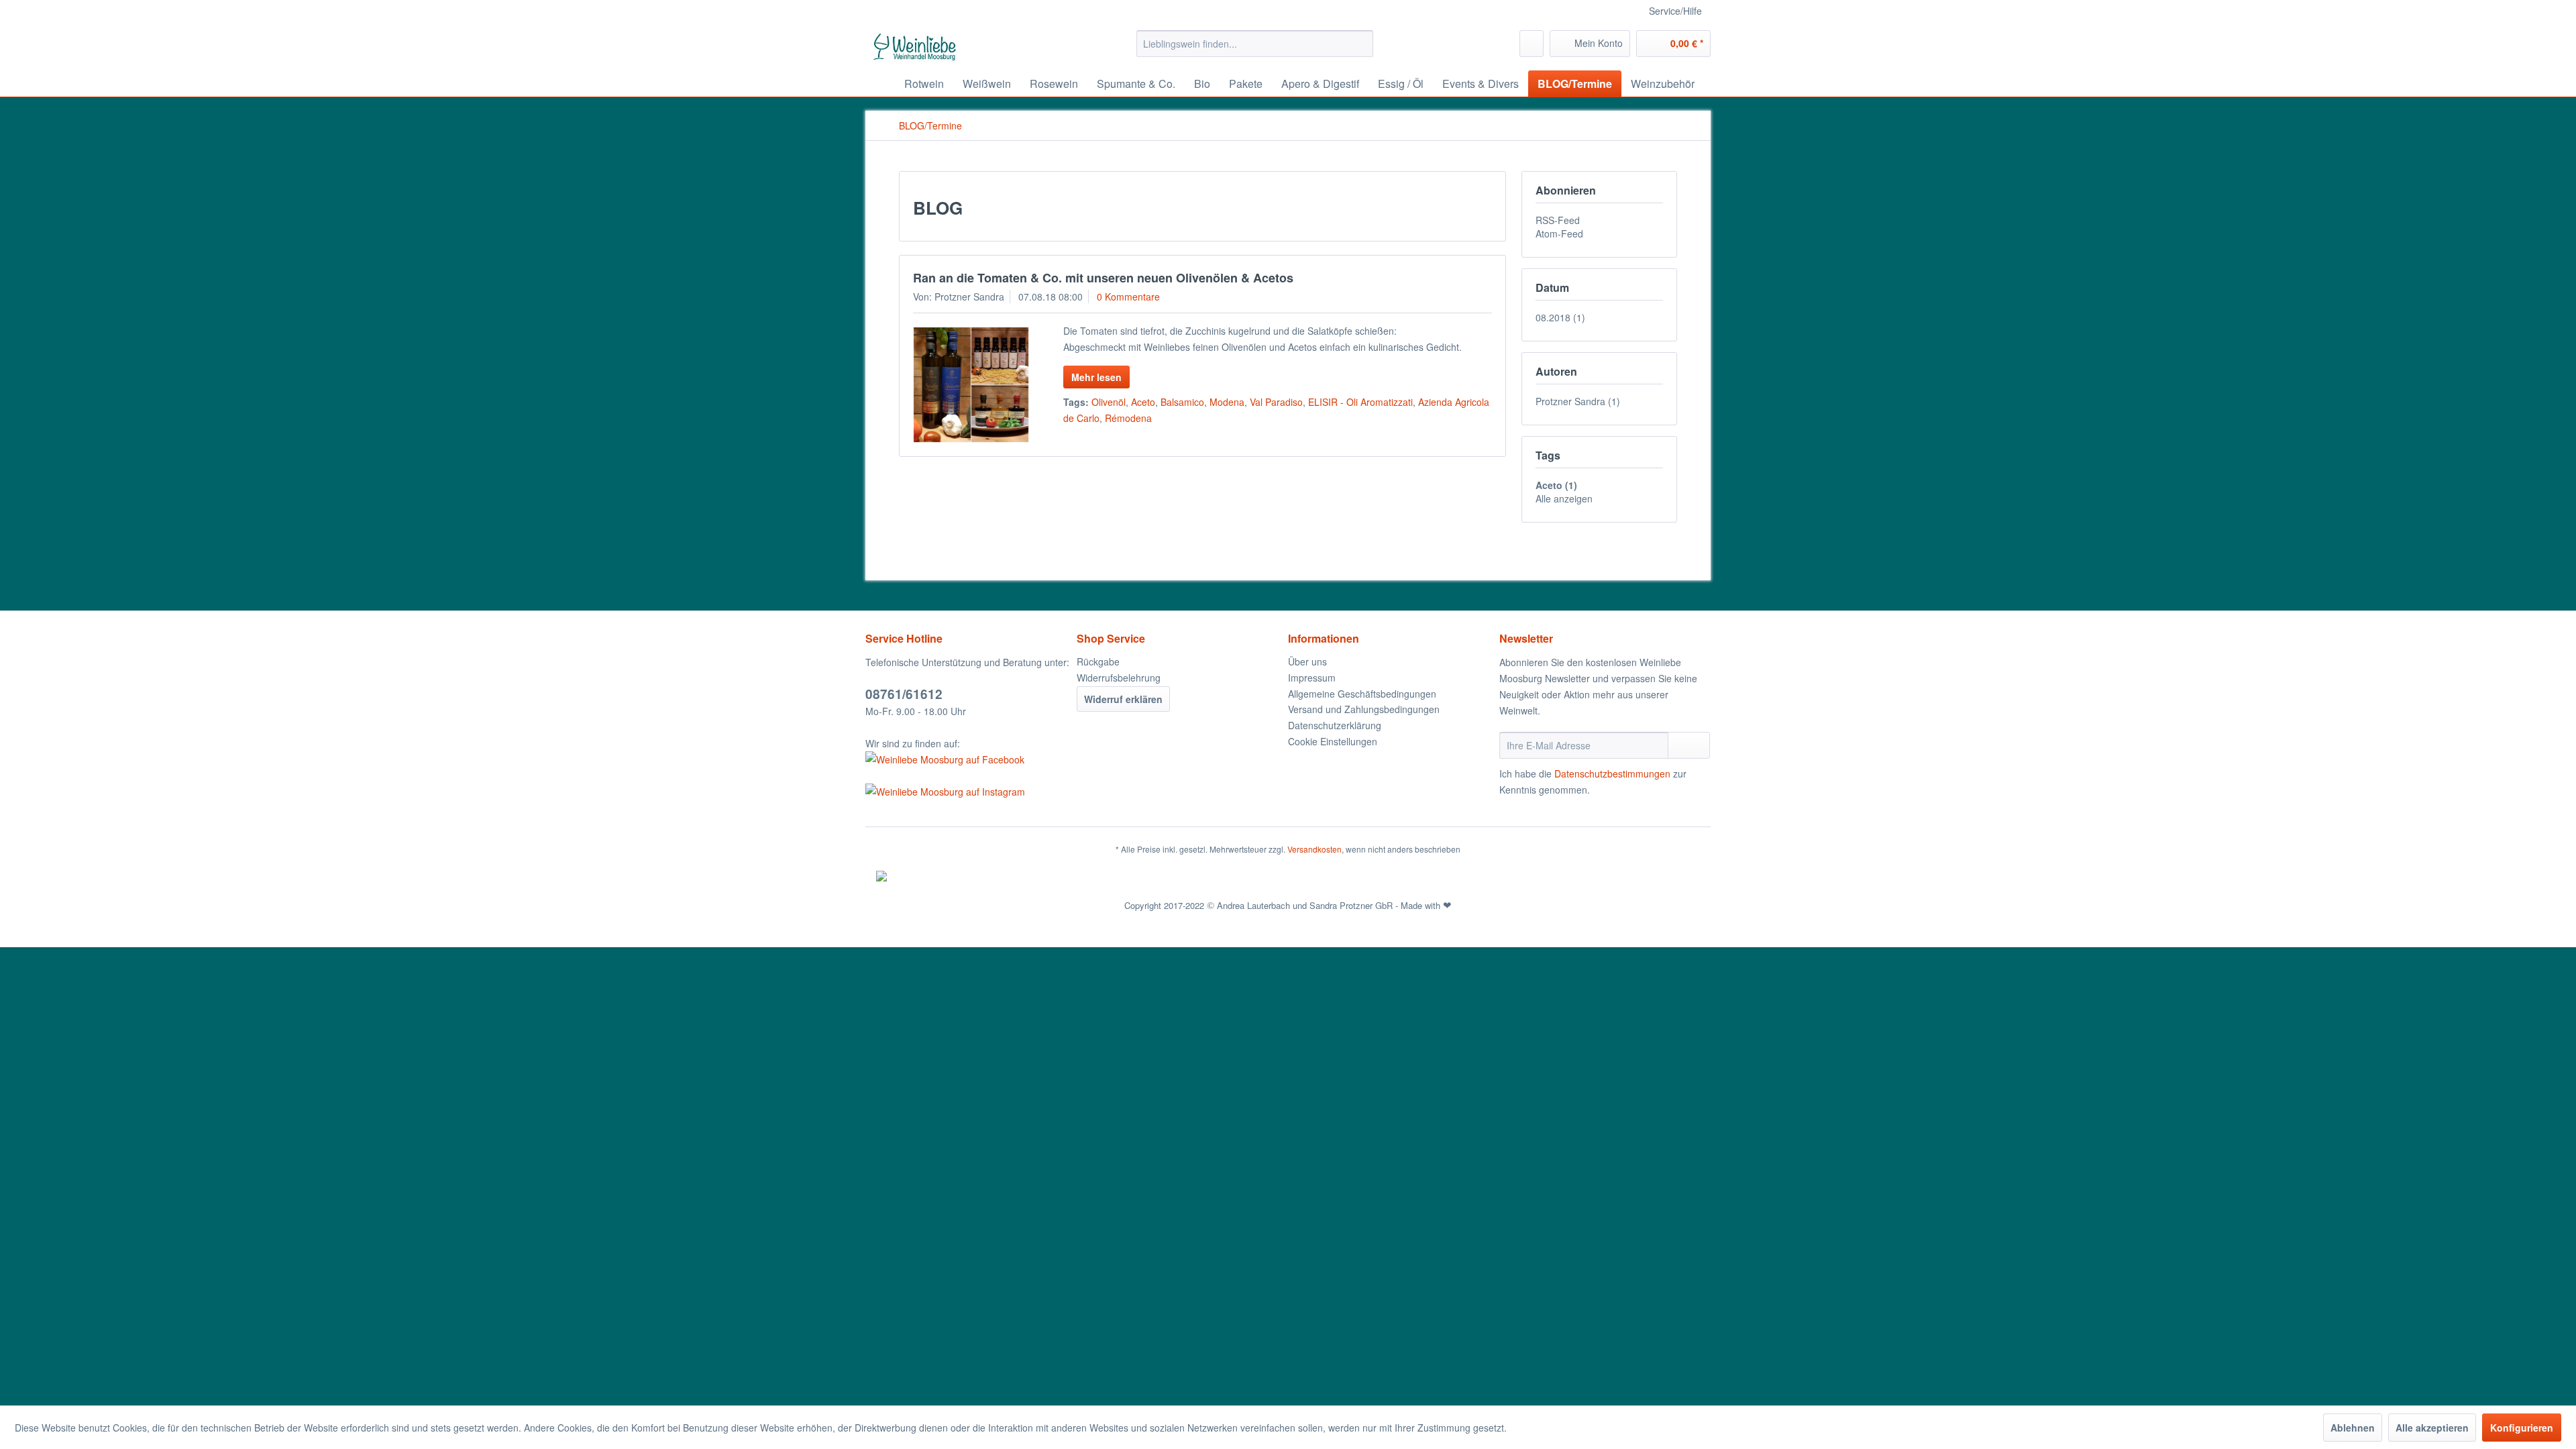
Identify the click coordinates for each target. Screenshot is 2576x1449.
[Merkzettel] (1532, 44)
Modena (1227, 402)
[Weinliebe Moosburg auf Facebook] (968, 759)
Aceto (1143, 402)
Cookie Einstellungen (1333, 741)
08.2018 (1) (1560, 317)
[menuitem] (1255, 44)
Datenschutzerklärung (1335, 725)
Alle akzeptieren (2432, 1428)
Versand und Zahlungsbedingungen (1364, 709)
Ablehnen (2353, 1428)
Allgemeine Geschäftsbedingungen (1362, 694)
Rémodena (1128, 418)
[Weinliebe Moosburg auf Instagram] (968, 792)
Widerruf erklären (1123, 699)
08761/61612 (904, 694)
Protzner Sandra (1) (1578, 401)
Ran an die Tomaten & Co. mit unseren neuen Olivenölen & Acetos (1103, 278)
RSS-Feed (1558, 220)
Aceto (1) (1556, 485)
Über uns (1307, 661)
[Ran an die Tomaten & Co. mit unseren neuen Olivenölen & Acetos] (971, 385)
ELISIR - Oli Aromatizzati (1360, 402)
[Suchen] (1361, 44)
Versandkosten (1314, 849)
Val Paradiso (1276, 402)
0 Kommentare (1128, 297)
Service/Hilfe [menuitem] (1675, 11)
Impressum (1312, 678)
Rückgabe (1098, 661)
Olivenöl (1109, 402)
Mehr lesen (1096, 377)
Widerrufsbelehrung (1119, 678)
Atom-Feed (1559, 233)
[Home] (879, 84)
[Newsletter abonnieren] (1689, 745)
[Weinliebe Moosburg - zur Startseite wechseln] (915, 47)
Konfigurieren (2522, 1428)
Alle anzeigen (1564, 498)
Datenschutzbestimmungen (1612, 773)
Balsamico (1182, 402)
